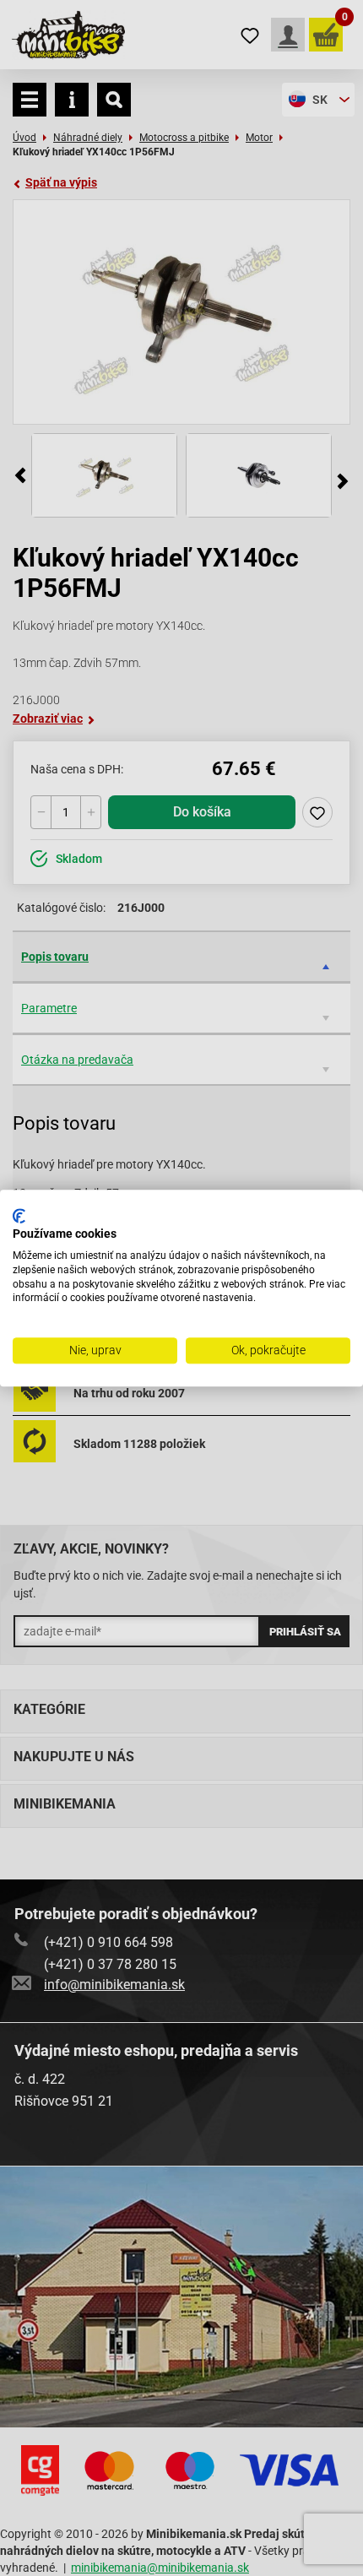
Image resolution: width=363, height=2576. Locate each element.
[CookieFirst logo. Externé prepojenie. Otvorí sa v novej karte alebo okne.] (19, 1216)
